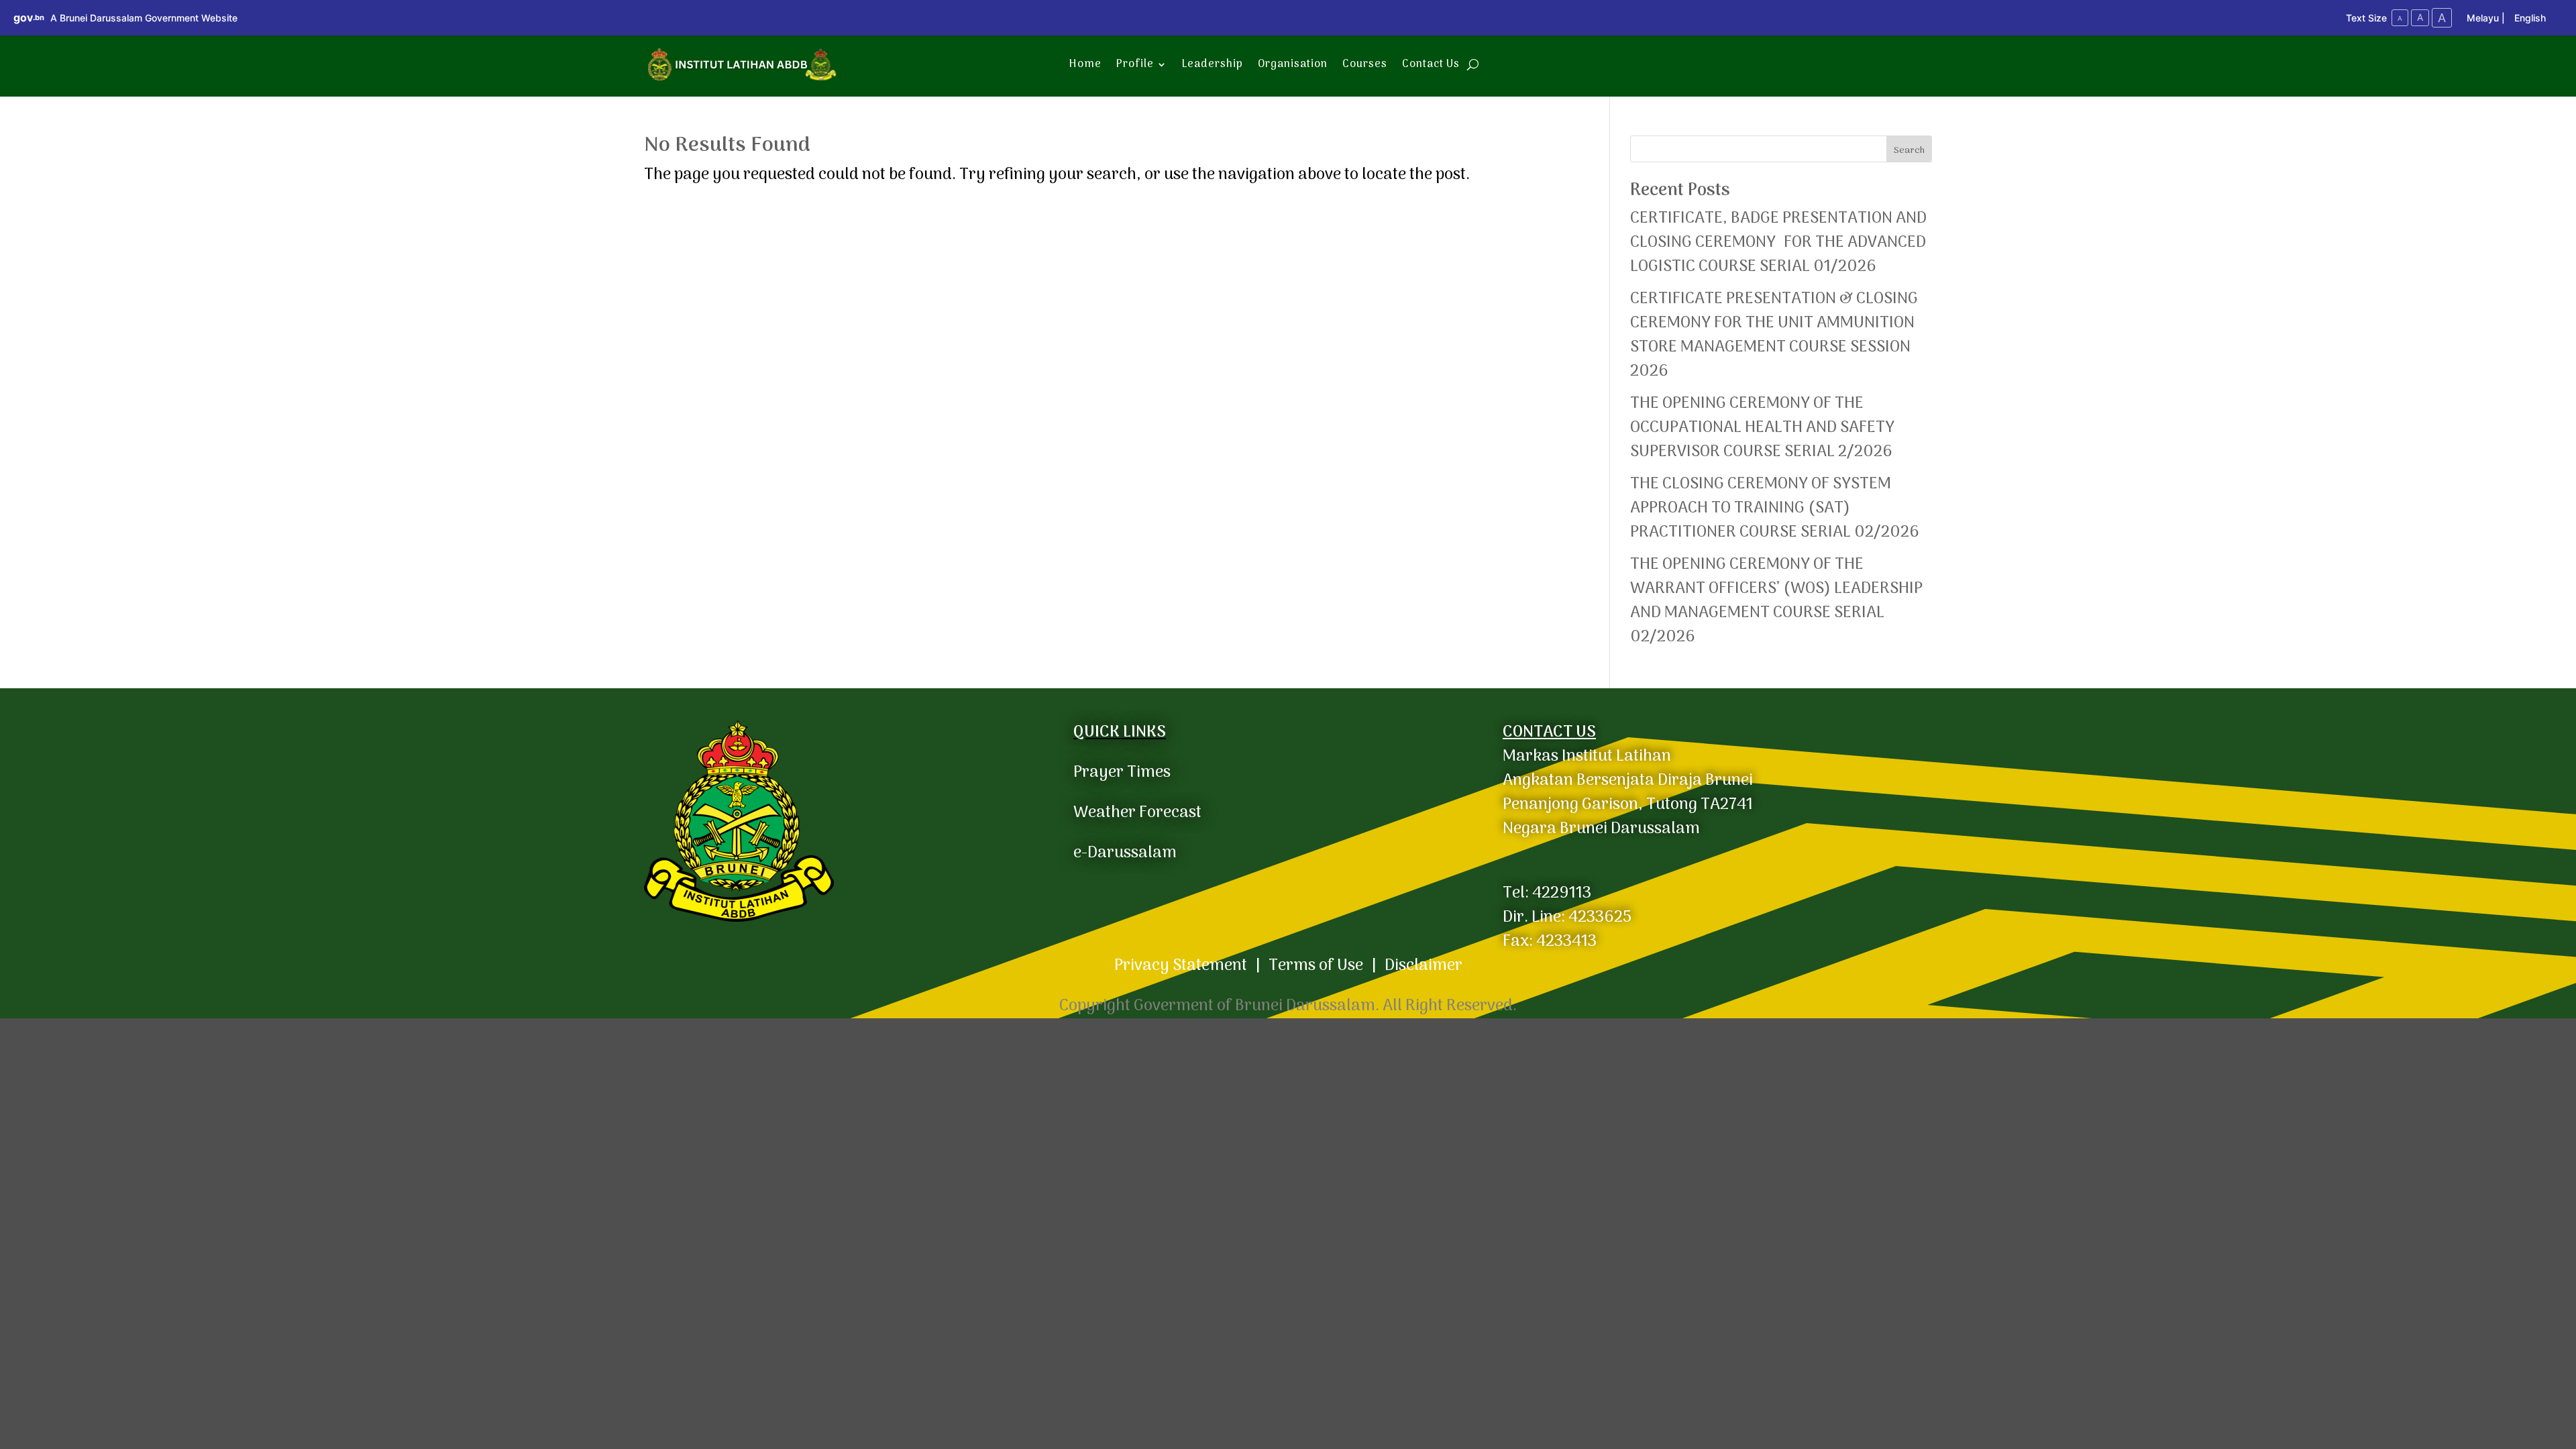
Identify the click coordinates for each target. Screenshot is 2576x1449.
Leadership (1213, 64)
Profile (1135, 64)
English (2530, 18)
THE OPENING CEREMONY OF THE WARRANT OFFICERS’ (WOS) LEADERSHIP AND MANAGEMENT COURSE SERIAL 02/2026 (1776, 601)
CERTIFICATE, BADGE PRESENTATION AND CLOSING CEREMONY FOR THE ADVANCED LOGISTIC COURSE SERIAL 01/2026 (1780, 243)
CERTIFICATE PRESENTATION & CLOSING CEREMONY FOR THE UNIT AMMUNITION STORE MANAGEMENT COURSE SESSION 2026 (1774, 335)
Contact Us (1431, 64)
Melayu (2483, 18)
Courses (1365, 64)
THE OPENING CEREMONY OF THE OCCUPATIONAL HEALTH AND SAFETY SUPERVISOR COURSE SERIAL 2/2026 (1762, 428)
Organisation (1293, 64)
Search (1909, 151)
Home (1085, 64)
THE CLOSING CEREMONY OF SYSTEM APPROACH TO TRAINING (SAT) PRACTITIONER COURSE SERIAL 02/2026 (1775, 508)
